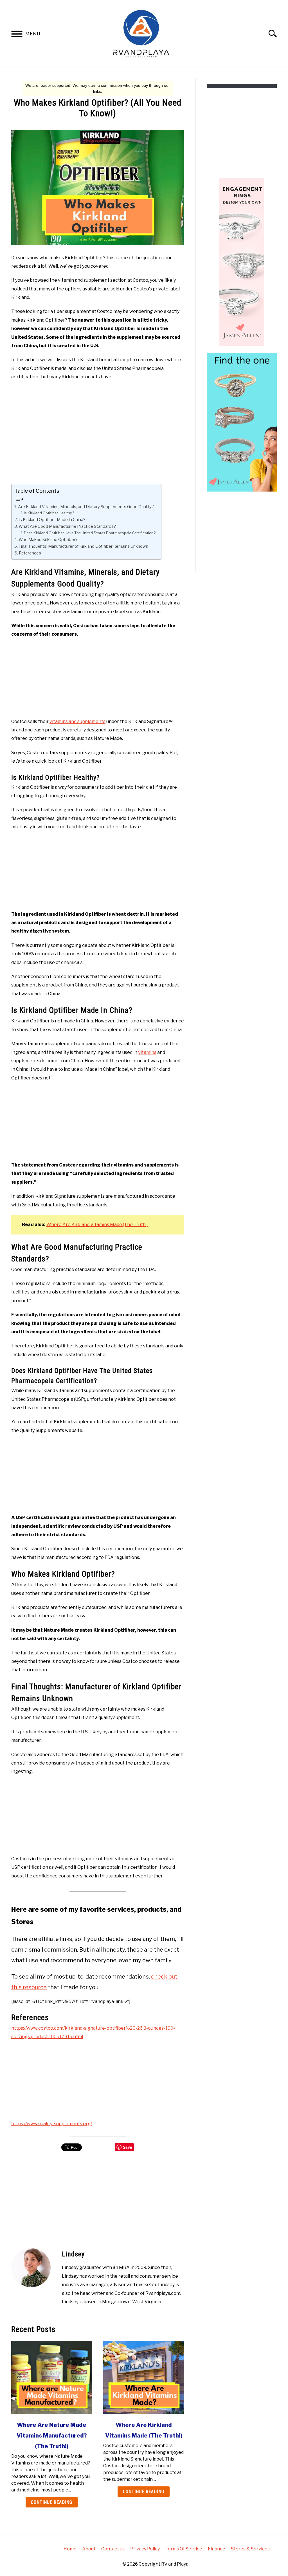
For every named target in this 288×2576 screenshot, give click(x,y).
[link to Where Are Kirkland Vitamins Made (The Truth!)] (144, 2377)
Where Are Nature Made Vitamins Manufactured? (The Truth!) (52, 2436)
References (30, 553)
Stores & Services (250, 2549)
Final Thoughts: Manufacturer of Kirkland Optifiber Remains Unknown (83, 546)
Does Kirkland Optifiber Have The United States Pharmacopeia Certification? (90, 533)
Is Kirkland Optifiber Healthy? (49, 513)
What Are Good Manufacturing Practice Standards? (68, 526)
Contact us (113, 2549)
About (89, 2549)
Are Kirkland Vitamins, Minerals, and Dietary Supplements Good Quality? (86, 507)
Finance (217, 2549)
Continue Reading (52, 2502)
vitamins (147, 1052)
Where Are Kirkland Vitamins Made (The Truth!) (97, 1225)
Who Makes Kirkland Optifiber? (49, 540)
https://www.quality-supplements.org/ (52, 2124)
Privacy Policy (145, 2549)
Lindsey (73, 2254)
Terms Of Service (184, 2549)
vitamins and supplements (77, 721)
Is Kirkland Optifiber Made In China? (52, 520)
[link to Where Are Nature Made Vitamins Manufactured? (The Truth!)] (52, 2377)
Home (70, 2549)
